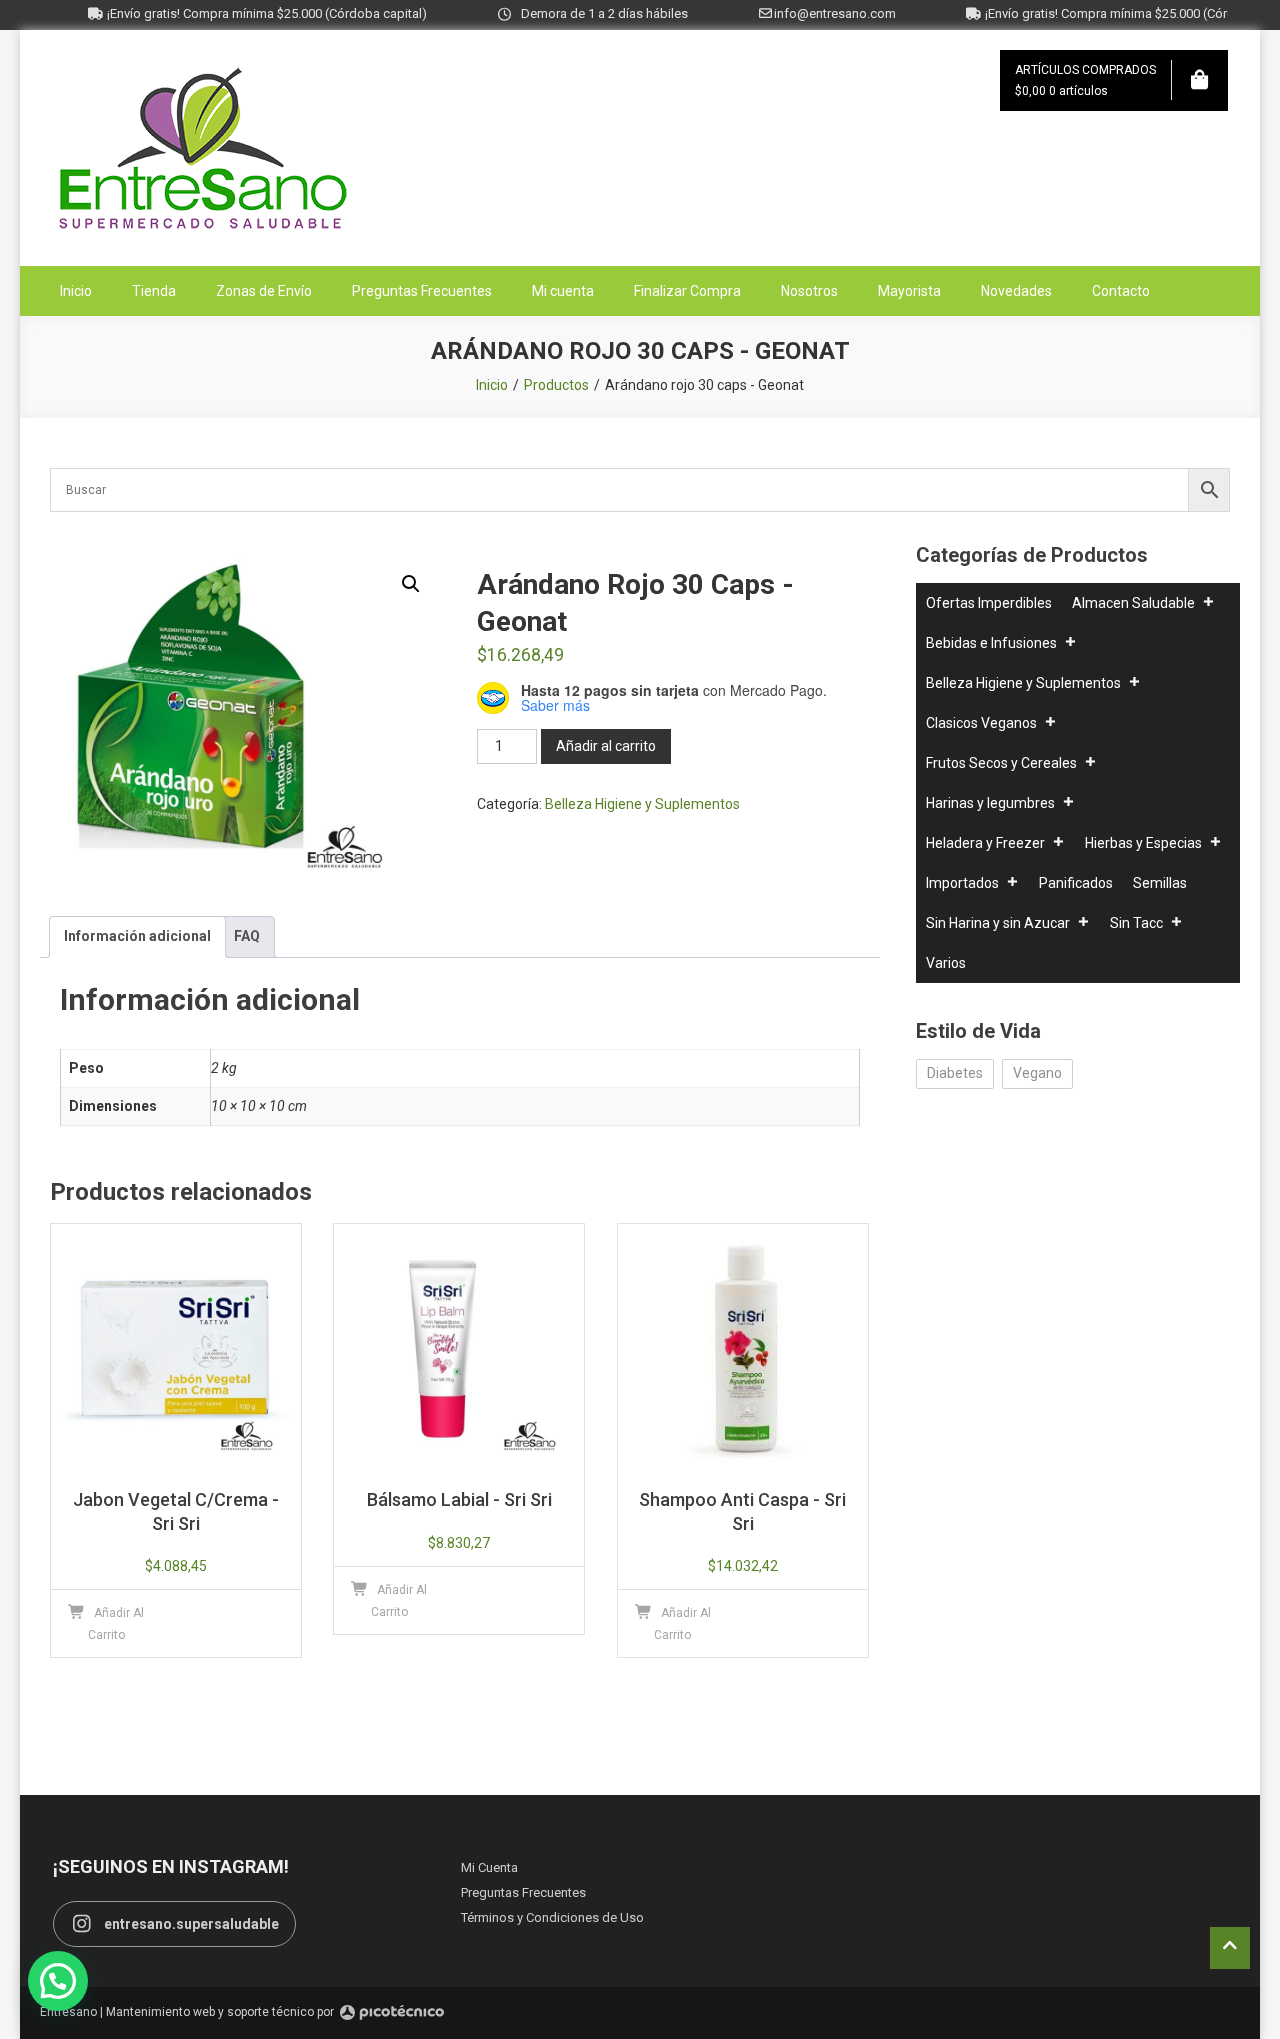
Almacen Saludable (1133, 603)
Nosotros (809, 291)
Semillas (1160, 883)
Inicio (76, 291)
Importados (962, 883)
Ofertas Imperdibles (989, 603)
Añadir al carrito (606, 746)
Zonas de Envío (264, 291)
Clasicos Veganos (981, 723)
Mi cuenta (563, 291)
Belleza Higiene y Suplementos (642, 804)
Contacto (1121, 291)
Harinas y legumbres (990, 803)
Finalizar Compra (687, 291)
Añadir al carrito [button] (116, 1624)
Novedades (1016, 291)
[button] (411, 584)
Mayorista (909, 291)
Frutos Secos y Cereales (1001, 763)
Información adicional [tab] (137, 936)
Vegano (1037, 1073)
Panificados (1076, 883)
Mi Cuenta (489, 1867)
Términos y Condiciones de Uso (552, 1917)
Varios (946, 963)
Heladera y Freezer (985, 843)
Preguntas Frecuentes (422, 291)
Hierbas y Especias (1143, 843)
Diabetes (955, 1073)
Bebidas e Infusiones (991, 643)
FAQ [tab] (247, 936)
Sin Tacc (1136, 923)
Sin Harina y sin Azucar (998, 923)
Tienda (154, 291)
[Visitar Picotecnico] (392, 2012)
